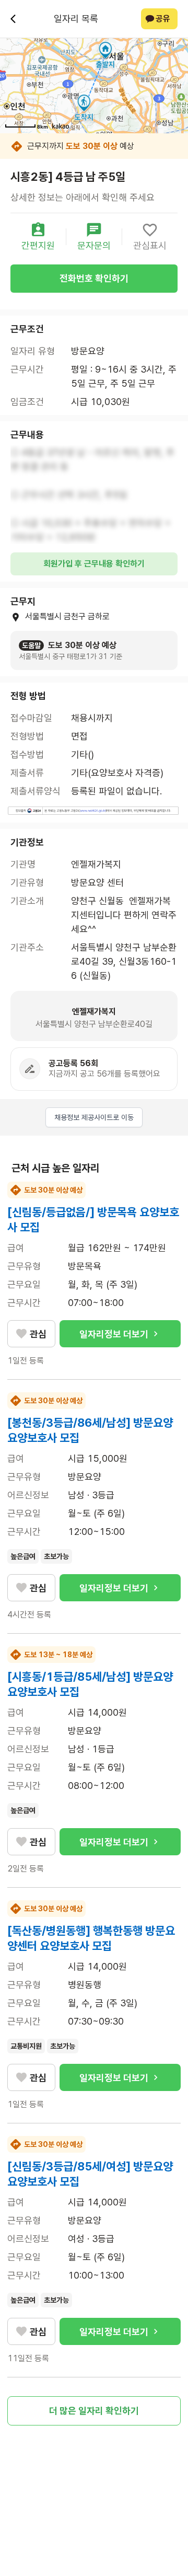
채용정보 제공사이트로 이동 (94, 1117)
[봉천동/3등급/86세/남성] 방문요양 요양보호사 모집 (90, 1430)
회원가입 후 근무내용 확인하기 (94, 564)
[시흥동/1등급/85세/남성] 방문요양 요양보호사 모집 (90, 1684)
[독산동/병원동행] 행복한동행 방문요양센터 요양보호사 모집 (91, 1938)
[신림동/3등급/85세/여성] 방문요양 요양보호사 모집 (90, 2174)
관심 (38, 1334)
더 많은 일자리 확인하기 (94, 2411)
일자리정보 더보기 (114, 1334)
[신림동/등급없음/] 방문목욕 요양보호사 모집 (93, 1220)
